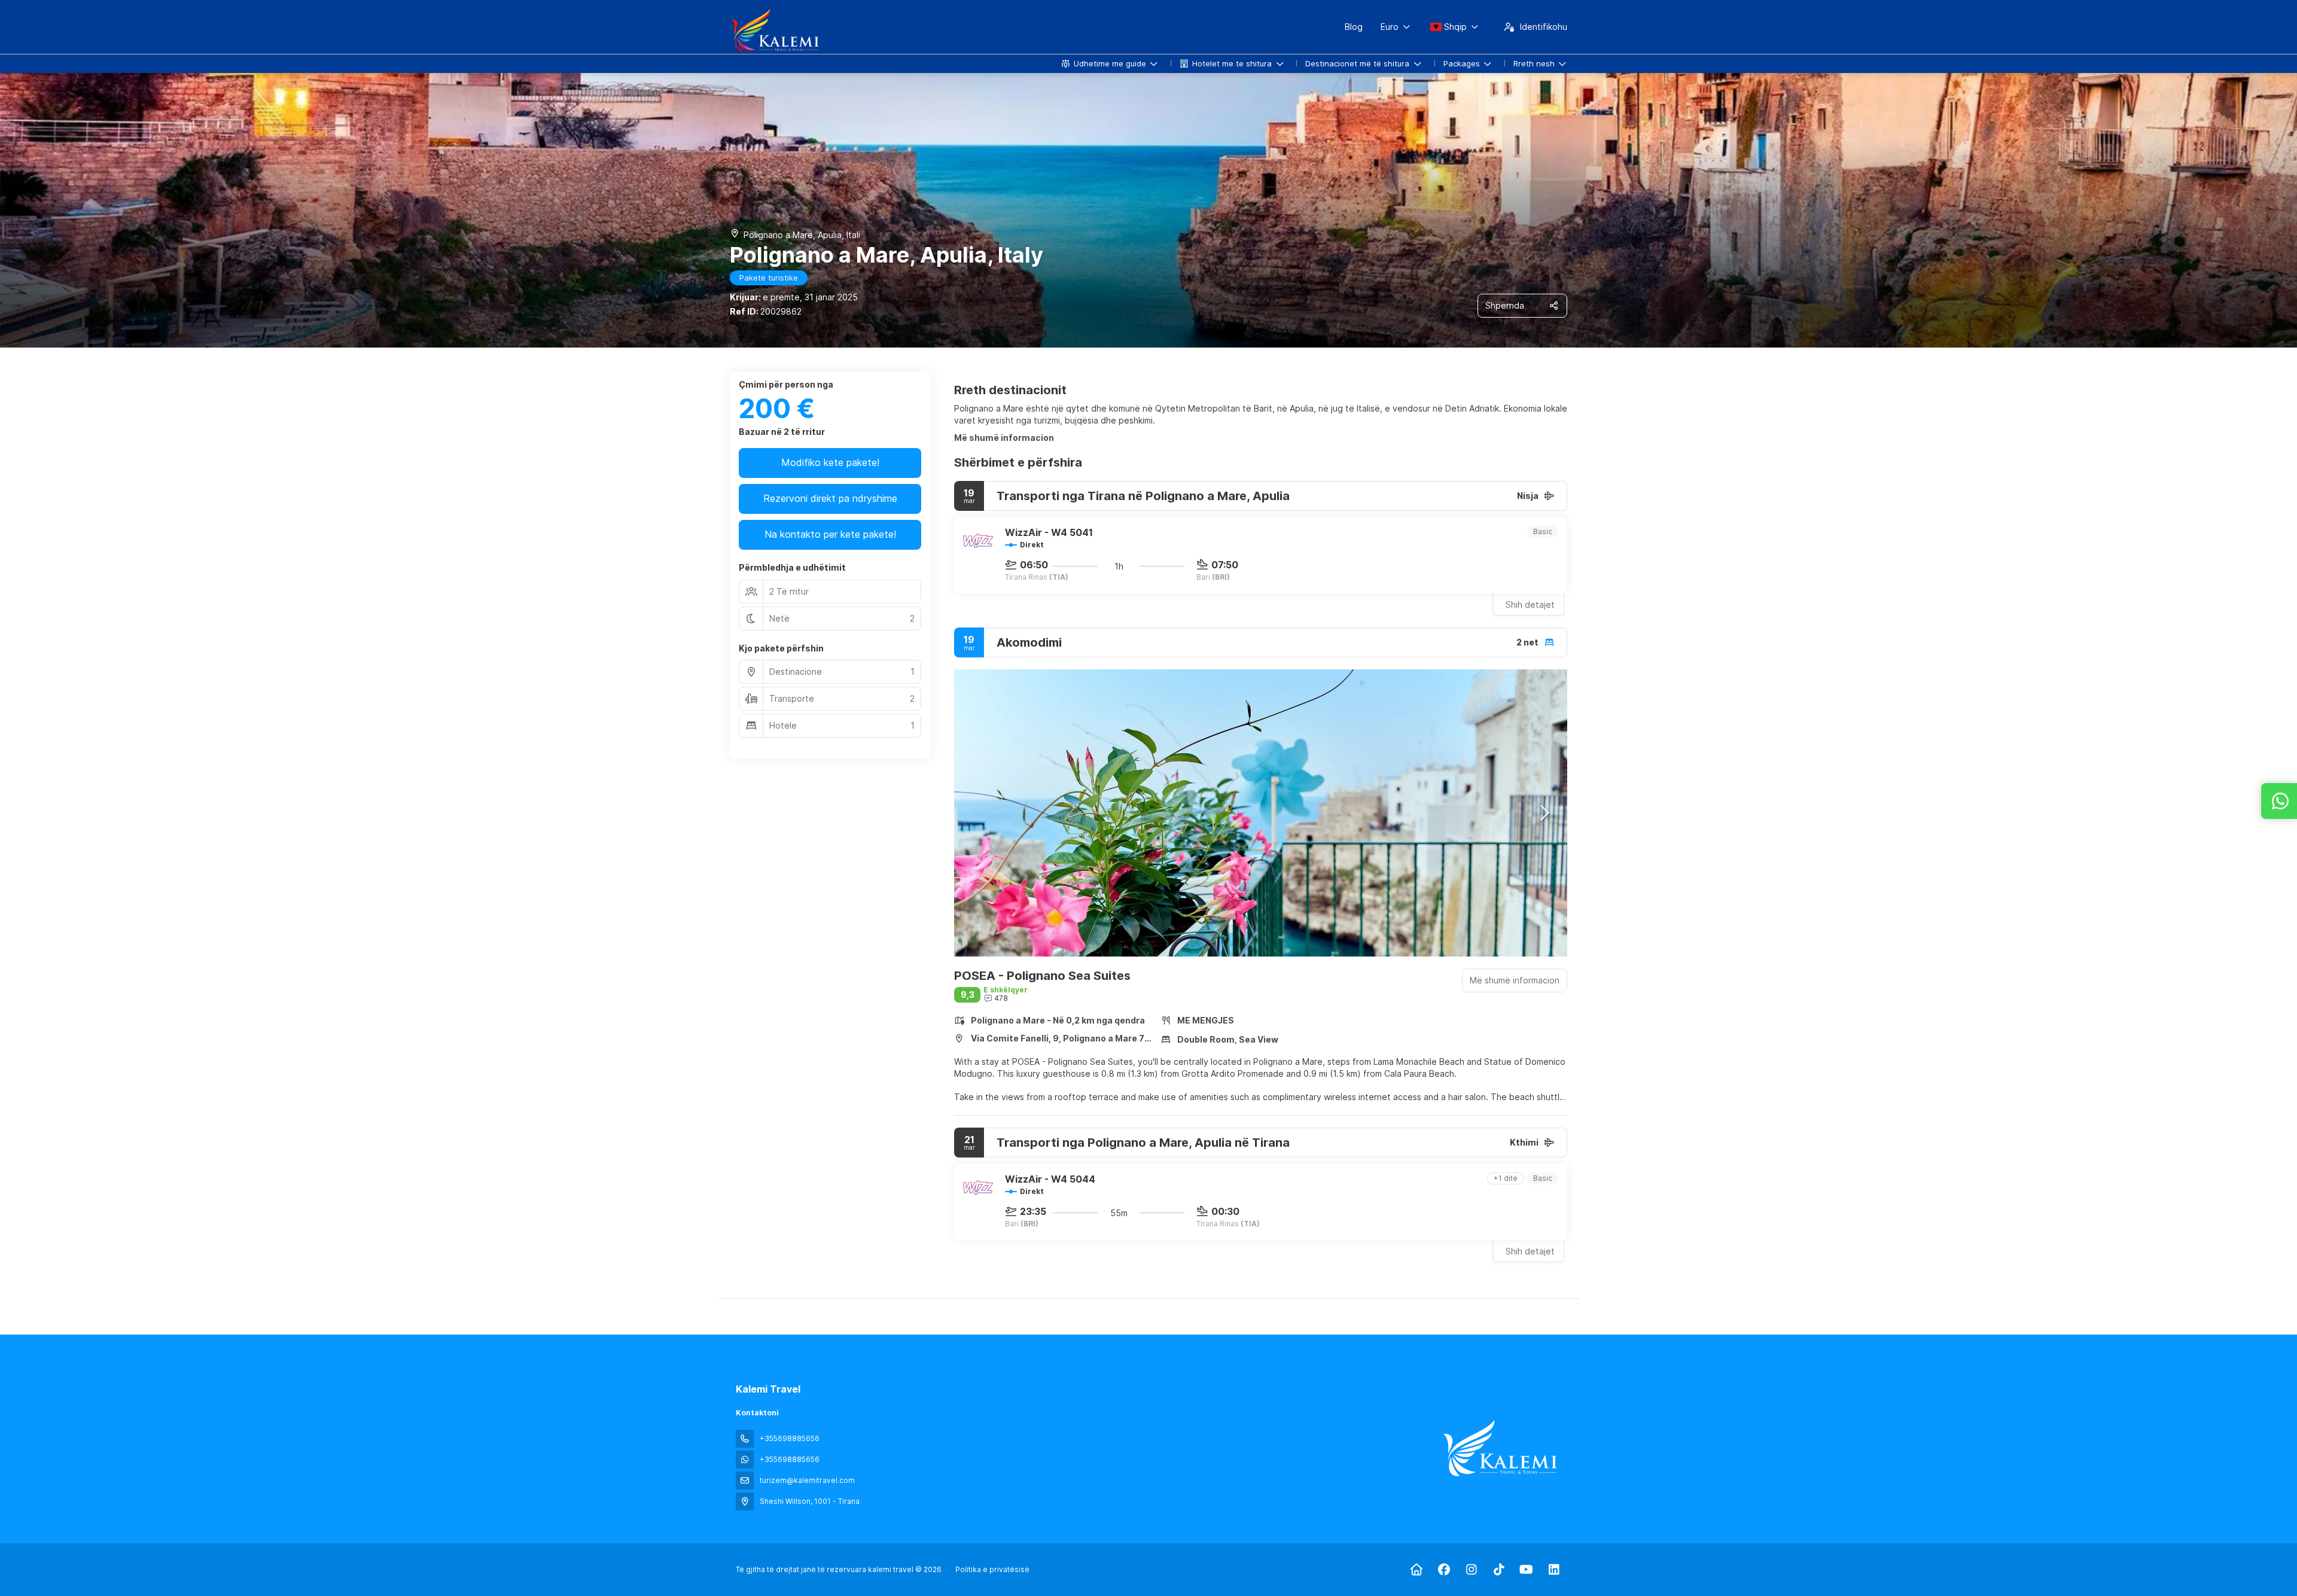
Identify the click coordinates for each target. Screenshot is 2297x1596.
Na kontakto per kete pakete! (830, 534)
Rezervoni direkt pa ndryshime (830, 498)
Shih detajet (1530, 604)
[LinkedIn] (1554, 1570)
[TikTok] (1499, 1570)
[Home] (1416, 1570)
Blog (1354, 27)
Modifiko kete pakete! (830, 462)
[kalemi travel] (1500, 1448)
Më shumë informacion (1004, 438)
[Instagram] (1471, 1570)
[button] (978, 813)
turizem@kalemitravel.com (807, 1480)
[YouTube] (1526, 1570)
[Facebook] (1444, 1570)
